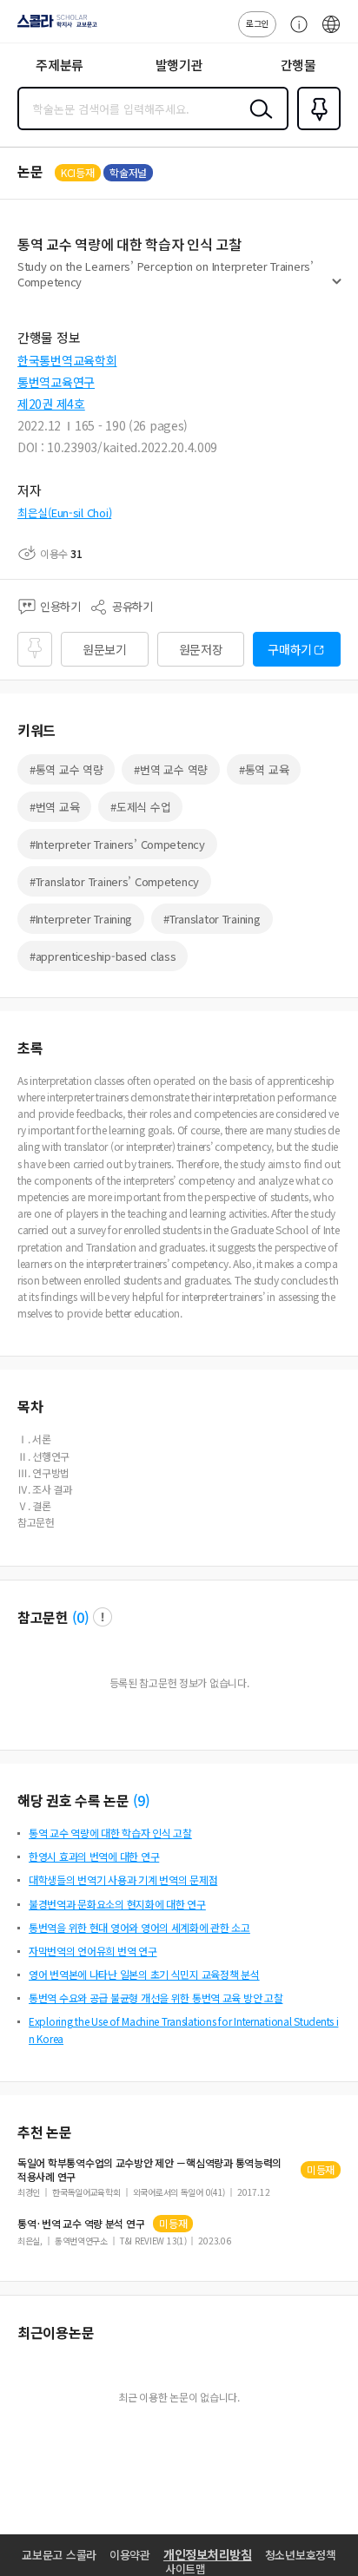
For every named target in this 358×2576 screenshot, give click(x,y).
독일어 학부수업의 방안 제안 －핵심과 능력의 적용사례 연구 (149, 2170)
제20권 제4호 (51, 404)
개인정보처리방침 (208, 2554)
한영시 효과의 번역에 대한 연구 (94, 1856)
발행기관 (179, 65)
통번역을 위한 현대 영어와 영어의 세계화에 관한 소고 (139, 1927)
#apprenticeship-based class (103, 956)
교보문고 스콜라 (59, 2555)
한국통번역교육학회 (67, 360)
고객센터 (295, 33)
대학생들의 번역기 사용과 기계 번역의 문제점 (123, 1879)
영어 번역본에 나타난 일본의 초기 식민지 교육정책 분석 (144, 1974)
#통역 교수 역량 (66, 769)
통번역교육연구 (56, 382)
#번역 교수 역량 (170, 769)
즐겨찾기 (315, 128)
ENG (331, 33)
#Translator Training (212, 919)
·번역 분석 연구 (81, 2224)
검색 (257, 122)
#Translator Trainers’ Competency (114, 881)
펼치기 (337, 288)
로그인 (257, 23)
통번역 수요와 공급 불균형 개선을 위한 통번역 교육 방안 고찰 (156, 1998)
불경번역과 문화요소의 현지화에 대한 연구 (117, 1904)
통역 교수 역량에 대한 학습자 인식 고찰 (110, 1833)
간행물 (298, 65)
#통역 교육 (264, 769)
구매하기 (290, 649)
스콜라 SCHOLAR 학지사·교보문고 (54, 27)
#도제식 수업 (140, 807)
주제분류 (60, 65)
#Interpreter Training (81, 919)
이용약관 (130, 2555)
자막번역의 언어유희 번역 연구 (93, 1951)
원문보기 (105, 649)
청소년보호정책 (301, 2555)
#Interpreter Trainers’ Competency (117, 844)
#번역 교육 (54, 807)
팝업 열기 (103, 1617)
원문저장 (201, 649)
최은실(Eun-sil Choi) (64, 513)
